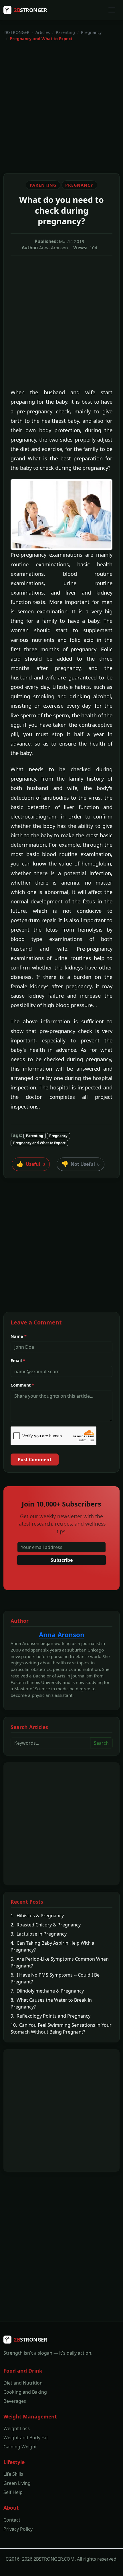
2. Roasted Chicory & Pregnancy (46, 1925)
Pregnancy (91, 32)
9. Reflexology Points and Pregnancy (50, 2016)
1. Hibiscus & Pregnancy (37, 1916)
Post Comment (35, 1460)
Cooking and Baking (25, 2392)
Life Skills (13, 2474)
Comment (22, 1385)
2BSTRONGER (16, 32)
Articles (43, 32)
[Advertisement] (61, 107)
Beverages (15, 2401)
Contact (12, 2520)
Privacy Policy (18, 2529)
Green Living (17, 2483)
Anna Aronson (62, 1635)
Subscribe (62, 1560)
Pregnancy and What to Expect (39, 1143)
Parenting (65, 32)
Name (19, 1336)
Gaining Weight (20, 2447)
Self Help (13, 2492)
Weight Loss (17, 2428)
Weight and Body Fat (26, 2438)
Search (101, 1743)
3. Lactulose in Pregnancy (39, 1934)
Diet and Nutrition (23, 2383)
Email (18, 1361)
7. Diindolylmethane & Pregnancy (47, 1991)
